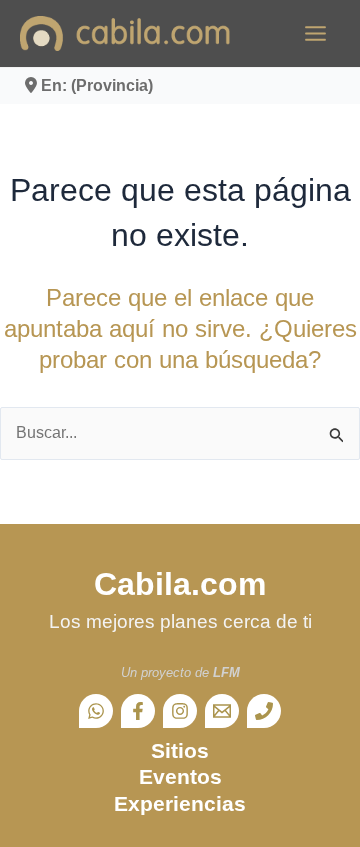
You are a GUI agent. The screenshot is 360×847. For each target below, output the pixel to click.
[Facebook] (138, 711)
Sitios (180, 750)
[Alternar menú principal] (315, 33)
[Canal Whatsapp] (96, 711)
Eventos (180, 776)
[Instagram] (180, 711)
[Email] (222, 711)
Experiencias (180, 803)
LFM (226, 672)
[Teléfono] (264, 711)
